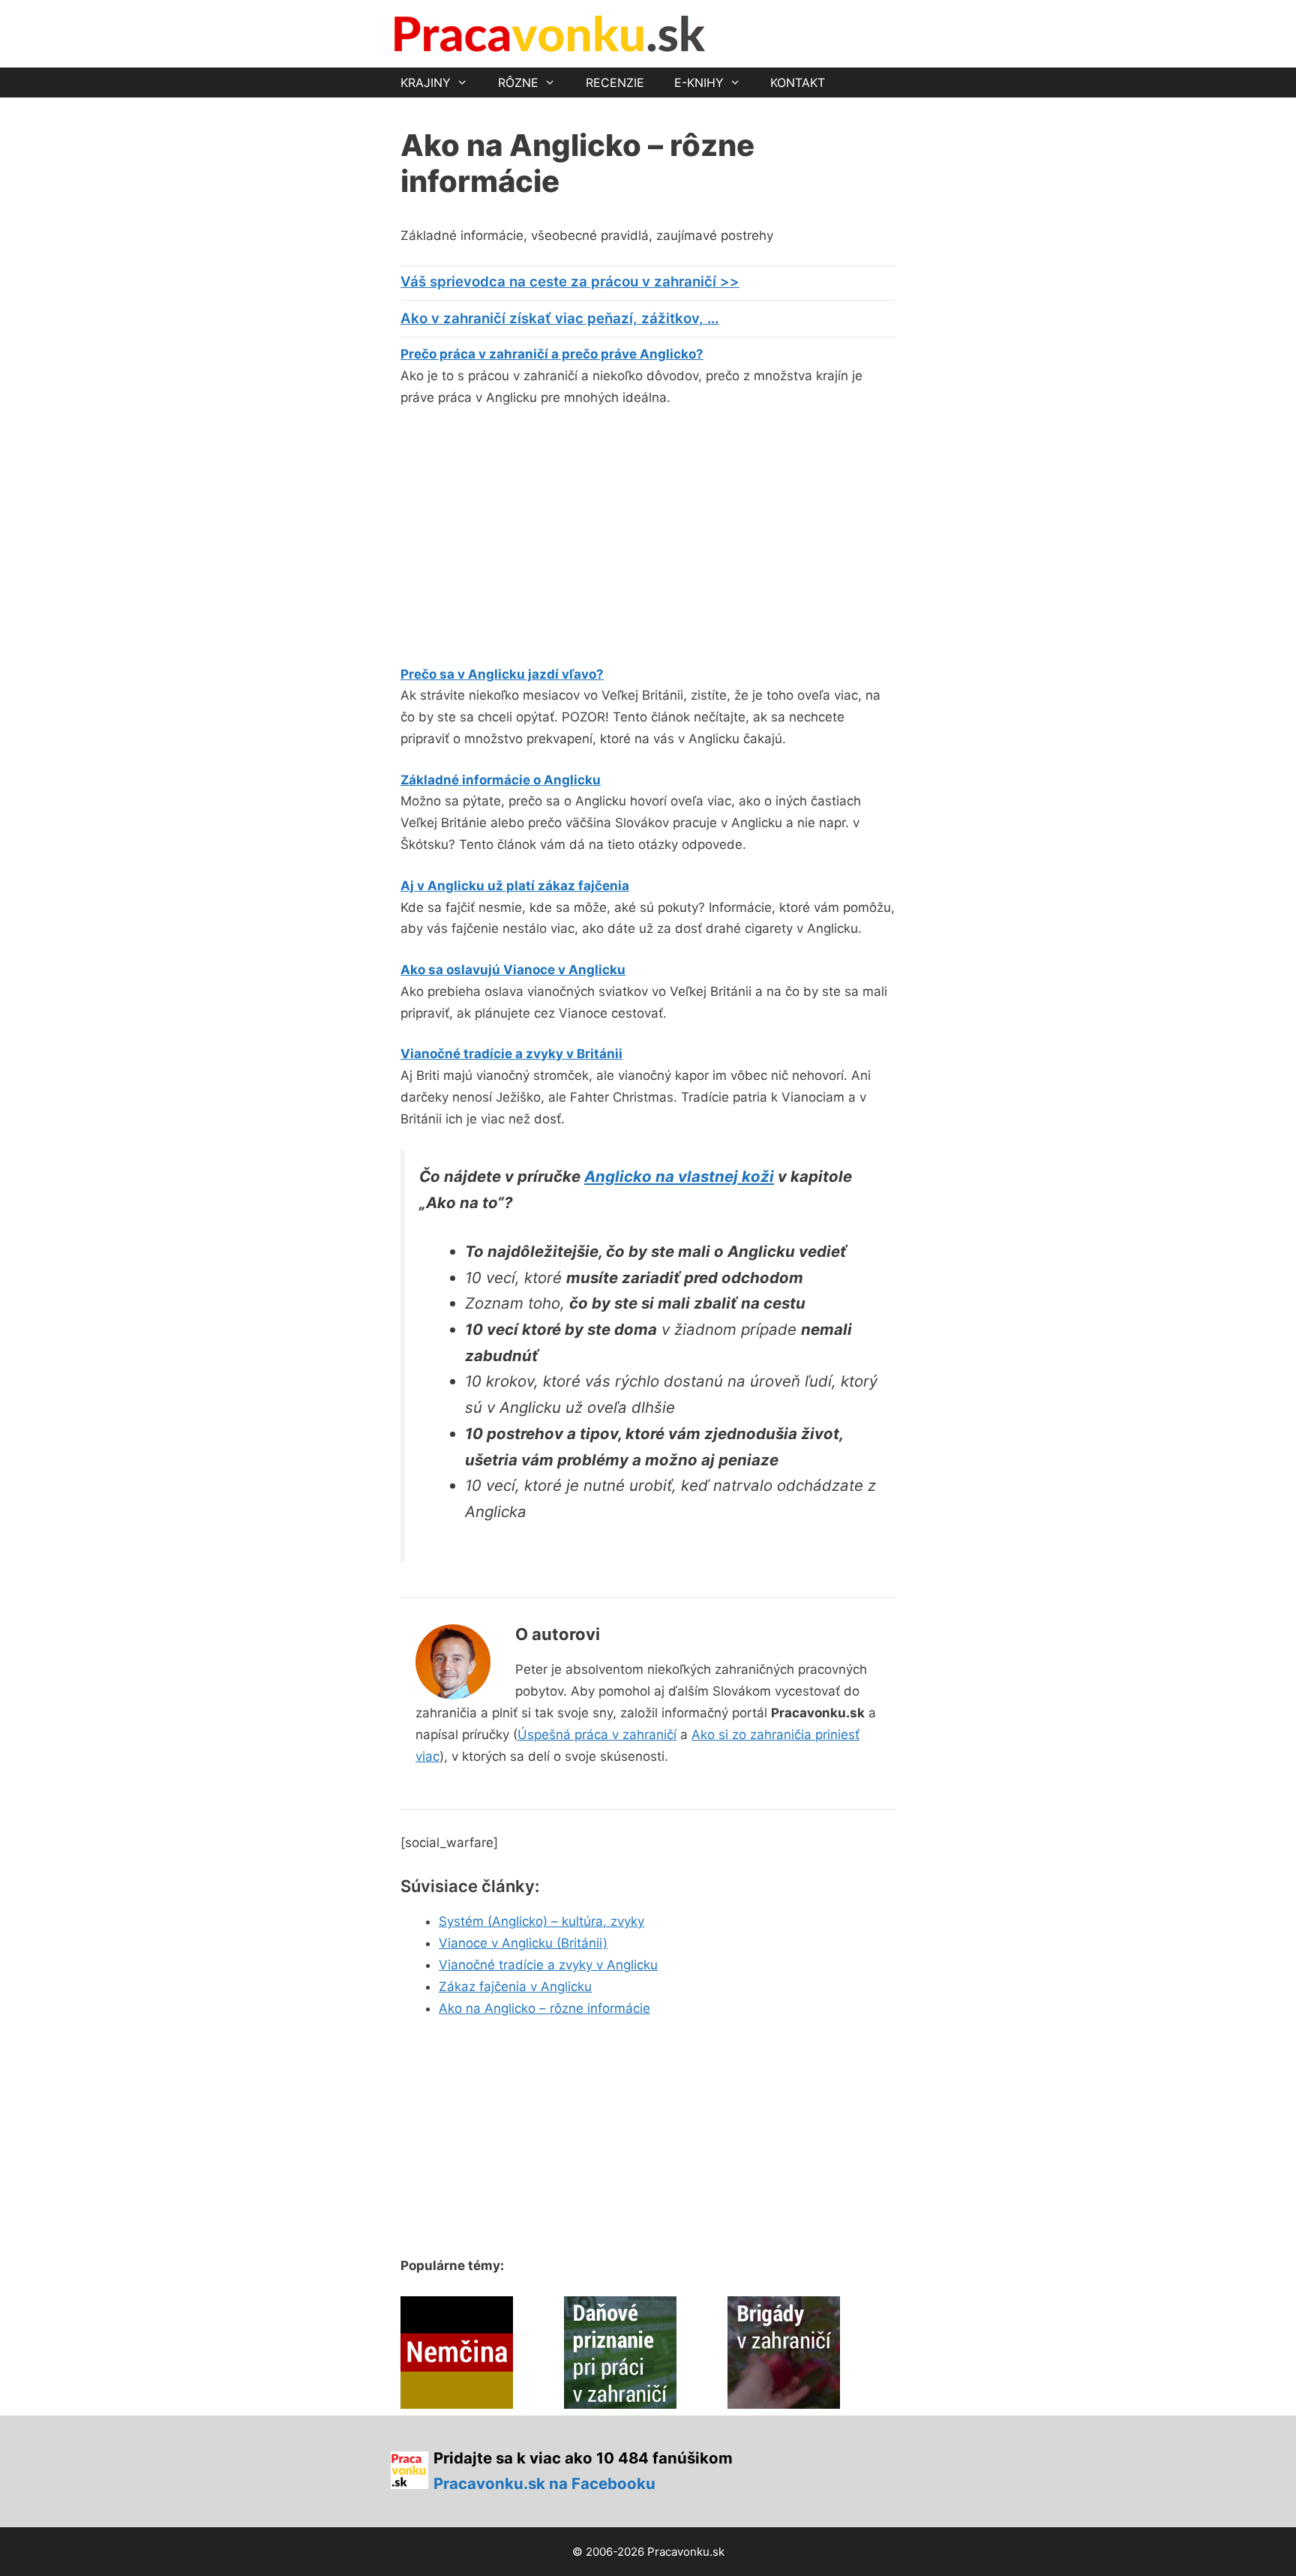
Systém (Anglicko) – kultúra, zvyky (541, 1921)
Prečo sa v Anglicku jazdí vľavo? (502, 674)
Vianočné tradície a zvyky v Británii (511, 1054)
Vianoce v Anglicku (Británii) (523, 1943)
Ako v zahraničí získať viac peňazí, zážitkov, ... (559, 318)
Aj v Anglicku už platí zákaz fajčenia (515, 886)
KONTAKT (798, 82)
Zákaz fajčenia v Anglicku (515, 1987)
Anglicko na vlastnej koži (679, 1176)
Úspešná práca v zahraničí (597, 1735)
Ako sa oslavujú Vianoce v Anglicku (513, 970)
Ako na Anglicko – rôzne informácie (544, 2008)
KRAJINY (426, 82)
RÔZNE (518, 82)
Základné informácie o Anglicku (501, 780)
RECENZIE (615, 82)
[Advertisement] (526, 532)
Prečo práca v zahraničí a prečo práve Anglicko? (552, 354)
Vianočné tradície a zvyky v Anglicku (548, 1965)
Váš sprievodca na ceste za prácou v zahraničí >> (570, 282)
